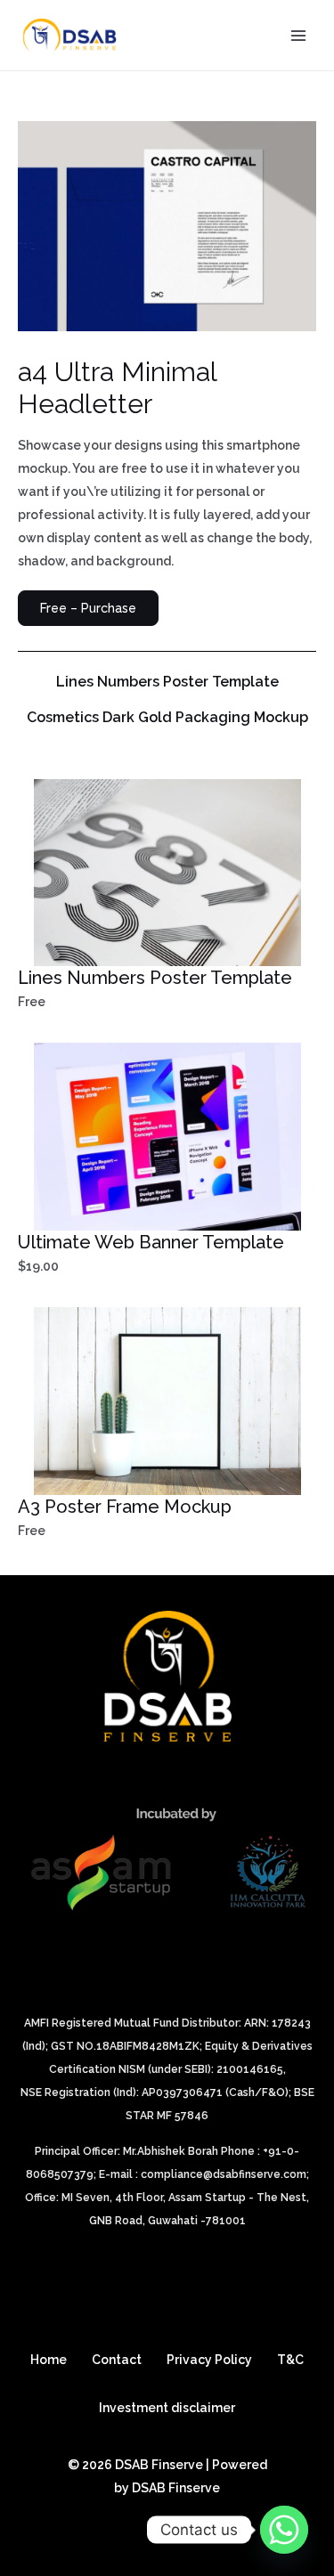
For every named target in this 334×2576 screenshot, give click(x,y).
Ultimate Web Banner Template (151, 1242)
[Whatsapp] (284, 2530)
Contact (117, 2360)
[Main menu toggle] (298, 35)
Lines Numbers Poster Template (167, 682)
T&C (290, 2360)
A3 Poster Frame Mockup (125, 1507)
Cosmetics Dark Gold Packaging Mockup (167, 718)
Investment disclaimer (167, 2408)
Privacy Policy (209, 2360)
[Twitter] (134, 2521)
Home (49, 2360)
